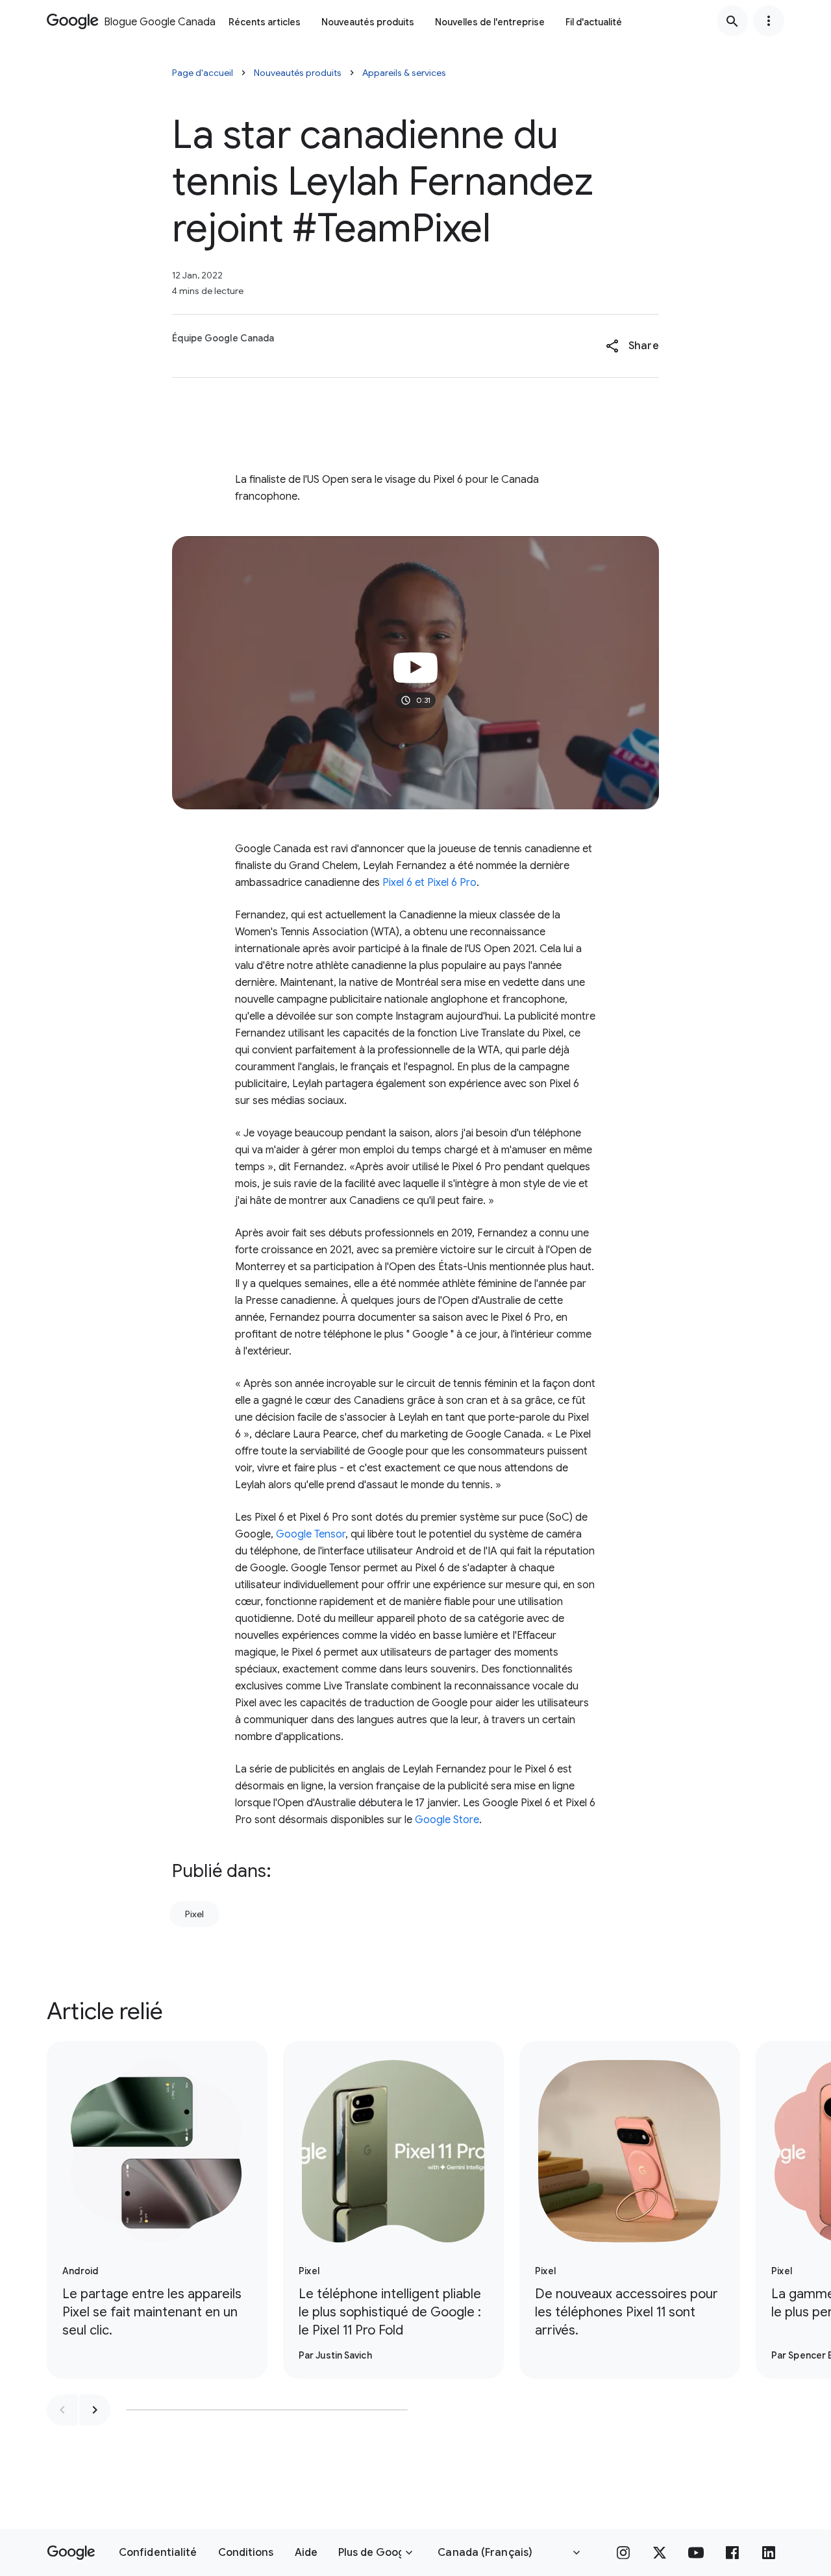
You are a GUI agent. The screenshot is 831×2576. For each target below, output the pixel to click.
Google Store (447, 1820)
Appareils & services (404, 73)
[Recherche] (732, 21)
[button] (632, 346)
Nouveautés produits (368, 22)
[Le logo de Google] (71, 2553)
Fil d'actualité (594, 22)
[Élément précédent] (62, 2410)
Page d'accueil (203, 73)
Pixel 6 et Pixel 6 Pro (429, 883)
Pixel (194, 1914)
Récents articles (265, 22)
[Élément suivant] (95, 2410)
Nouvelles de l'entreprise (490, 22)
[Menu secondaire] (769, 21)
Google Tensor (311, 1534)
